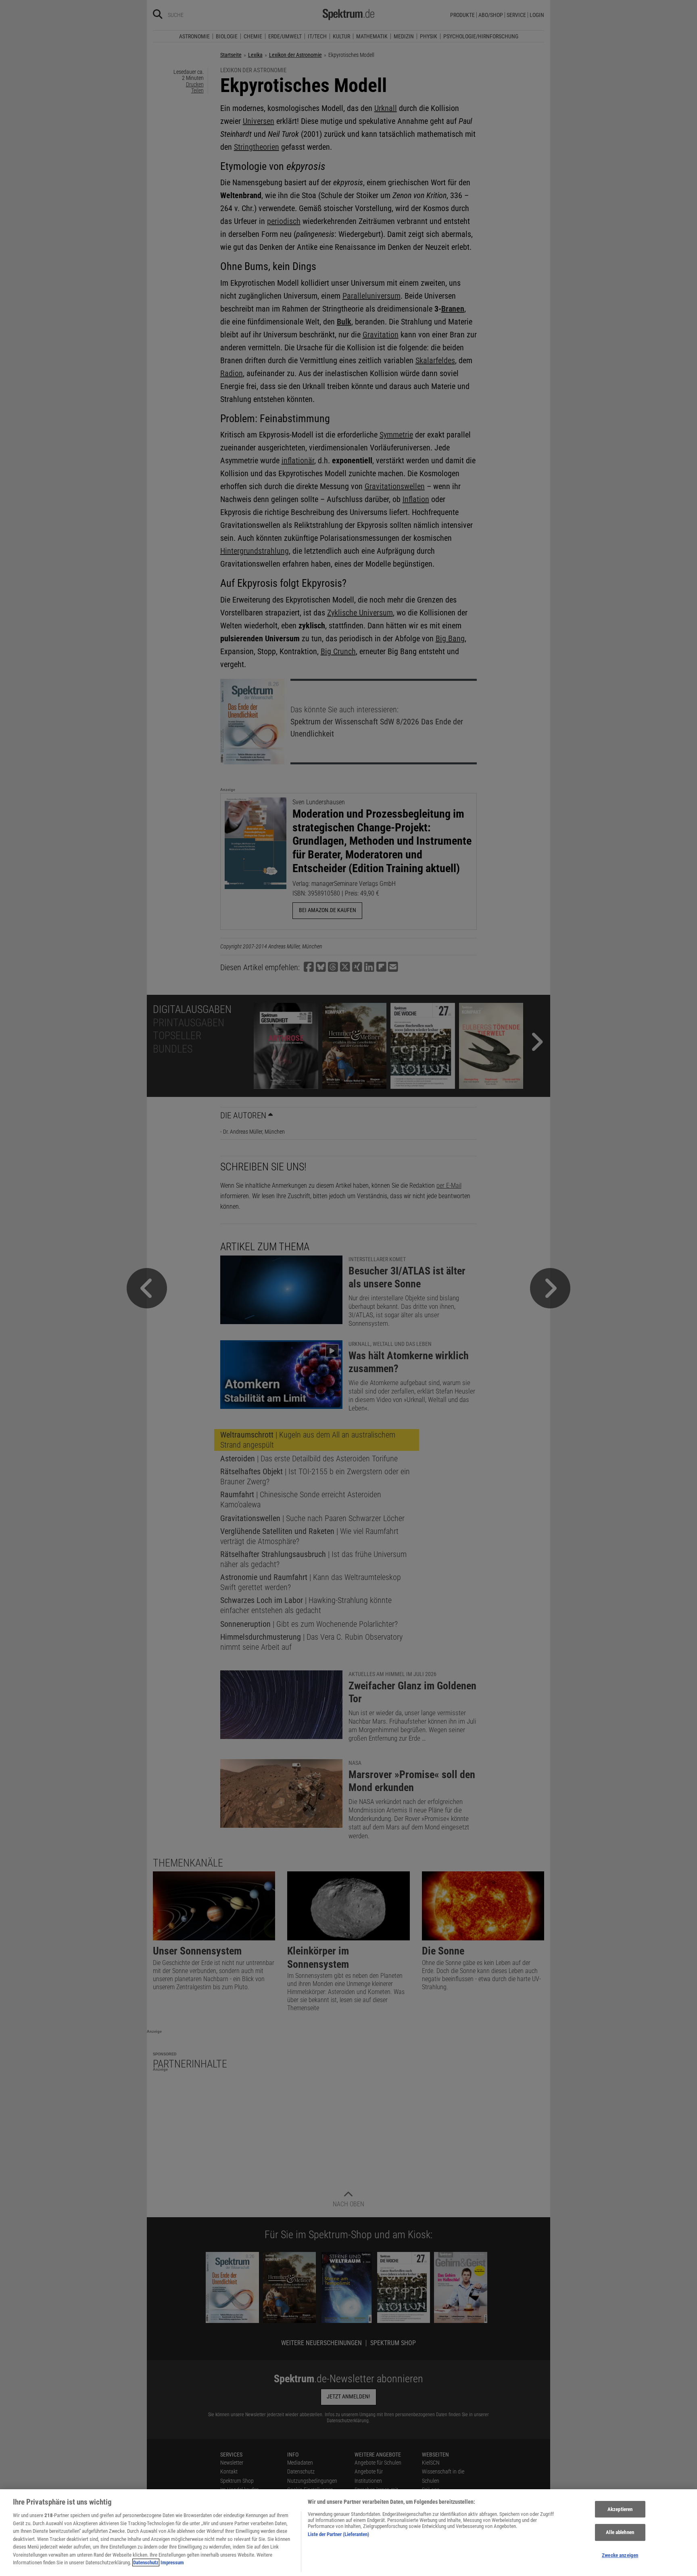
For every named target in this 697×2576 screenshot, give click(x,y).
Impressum (172, 2562)
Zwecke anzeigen (620, 2555)
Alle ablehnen (620, 2532)
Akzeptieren (620, 2509)
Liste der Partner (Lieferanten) (338, 2534)
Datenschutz (146, 2562)
